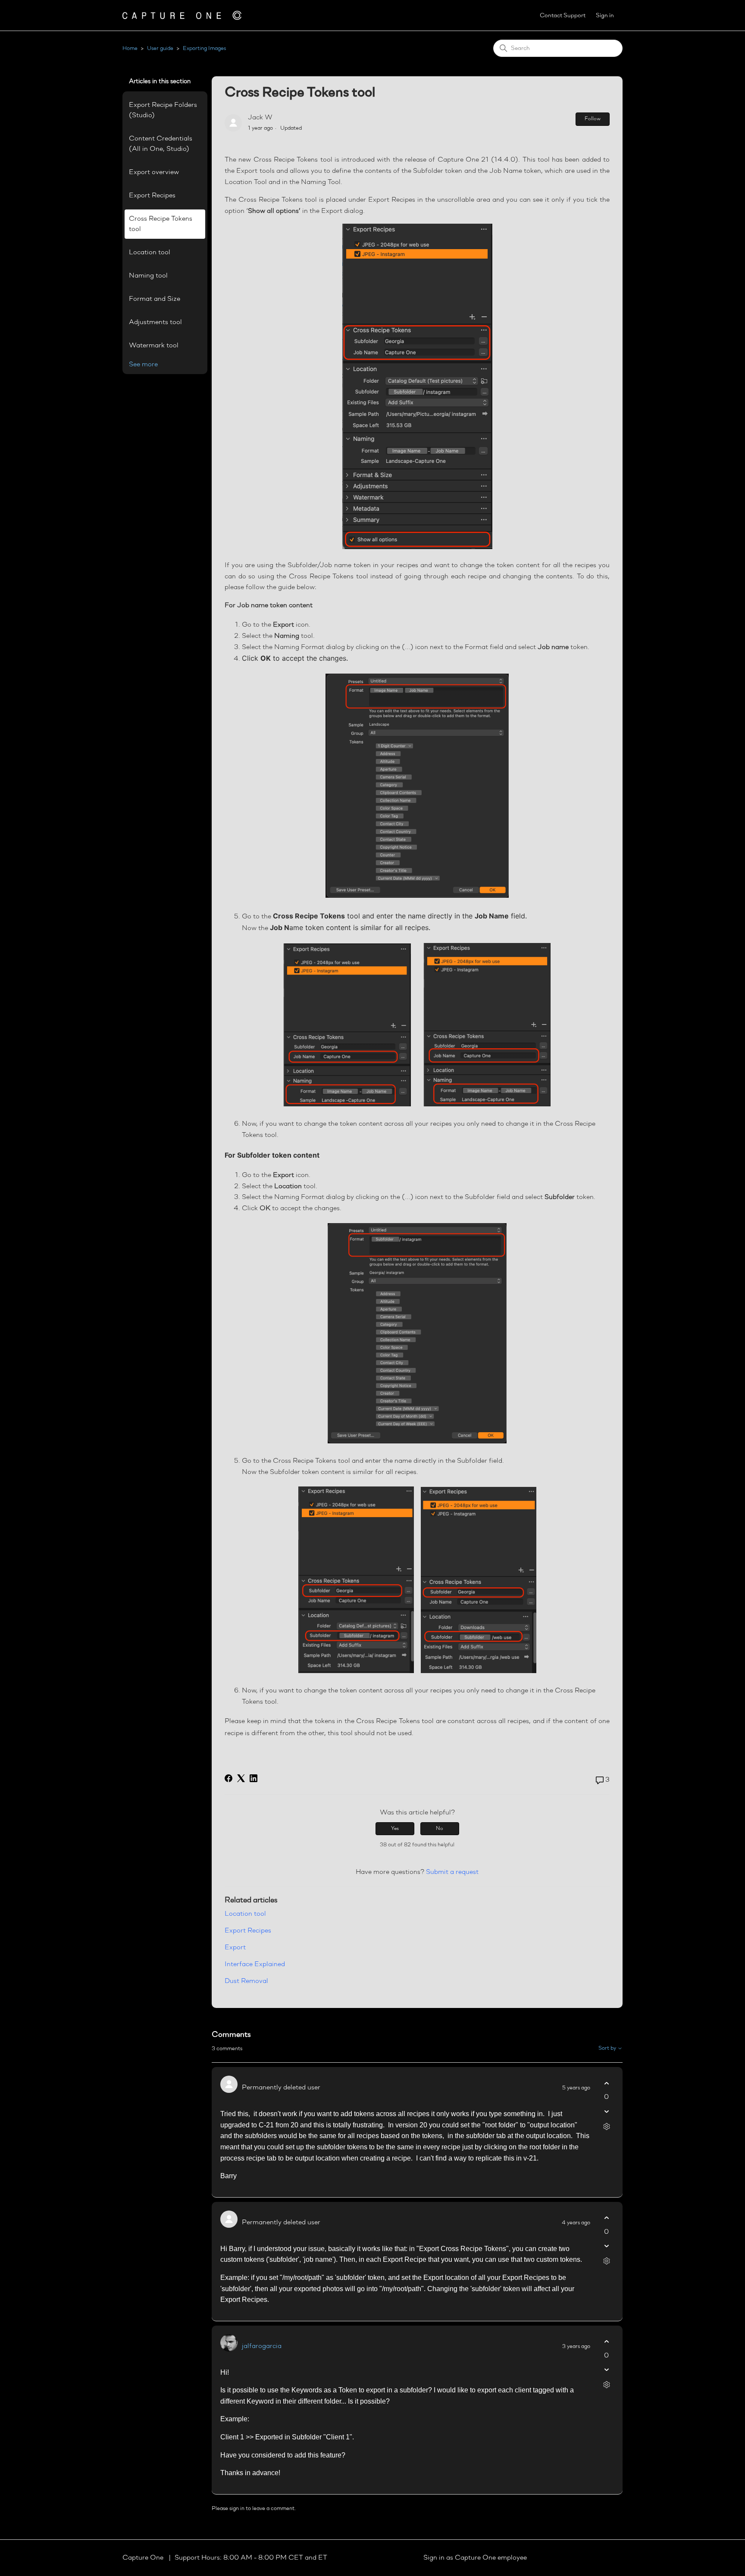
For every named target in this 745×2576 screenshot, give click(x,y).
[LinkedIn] (254, 1778)
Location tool (150, 253)
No (440, 1829)
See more (143, 365)
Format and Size (155, 299)
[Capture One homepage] (182, 15)
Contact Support (563, 16)
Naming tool (148, 276)
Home (130, 48)
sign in (237, 2509)
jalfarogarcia (262, 2346)
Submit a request (452, 1872)
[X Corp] (241, 1778)
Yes (395, 1829)
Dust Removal (246, 1981)
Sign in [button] (605, 16)
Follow (593, 119)
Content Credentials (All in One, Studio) (161, 144)
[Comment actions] (606, 2126)
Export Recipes (152, 196)
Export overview (154, 172)
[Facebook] (229, 1778)
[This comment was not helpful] (606, 2111)
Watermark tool (154, 346)
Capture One (144, 2558)
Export (235, 1948)
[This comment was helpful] (606, 2083)
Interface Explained (255, 1964)
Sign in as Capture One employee (475, 2558)
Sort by (608, 2048)
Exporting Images (204, 48)
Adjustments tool (155, 322)
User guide (160, 48)
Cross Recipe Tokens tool (161, 224)
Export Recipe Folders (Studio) (163, 110)
